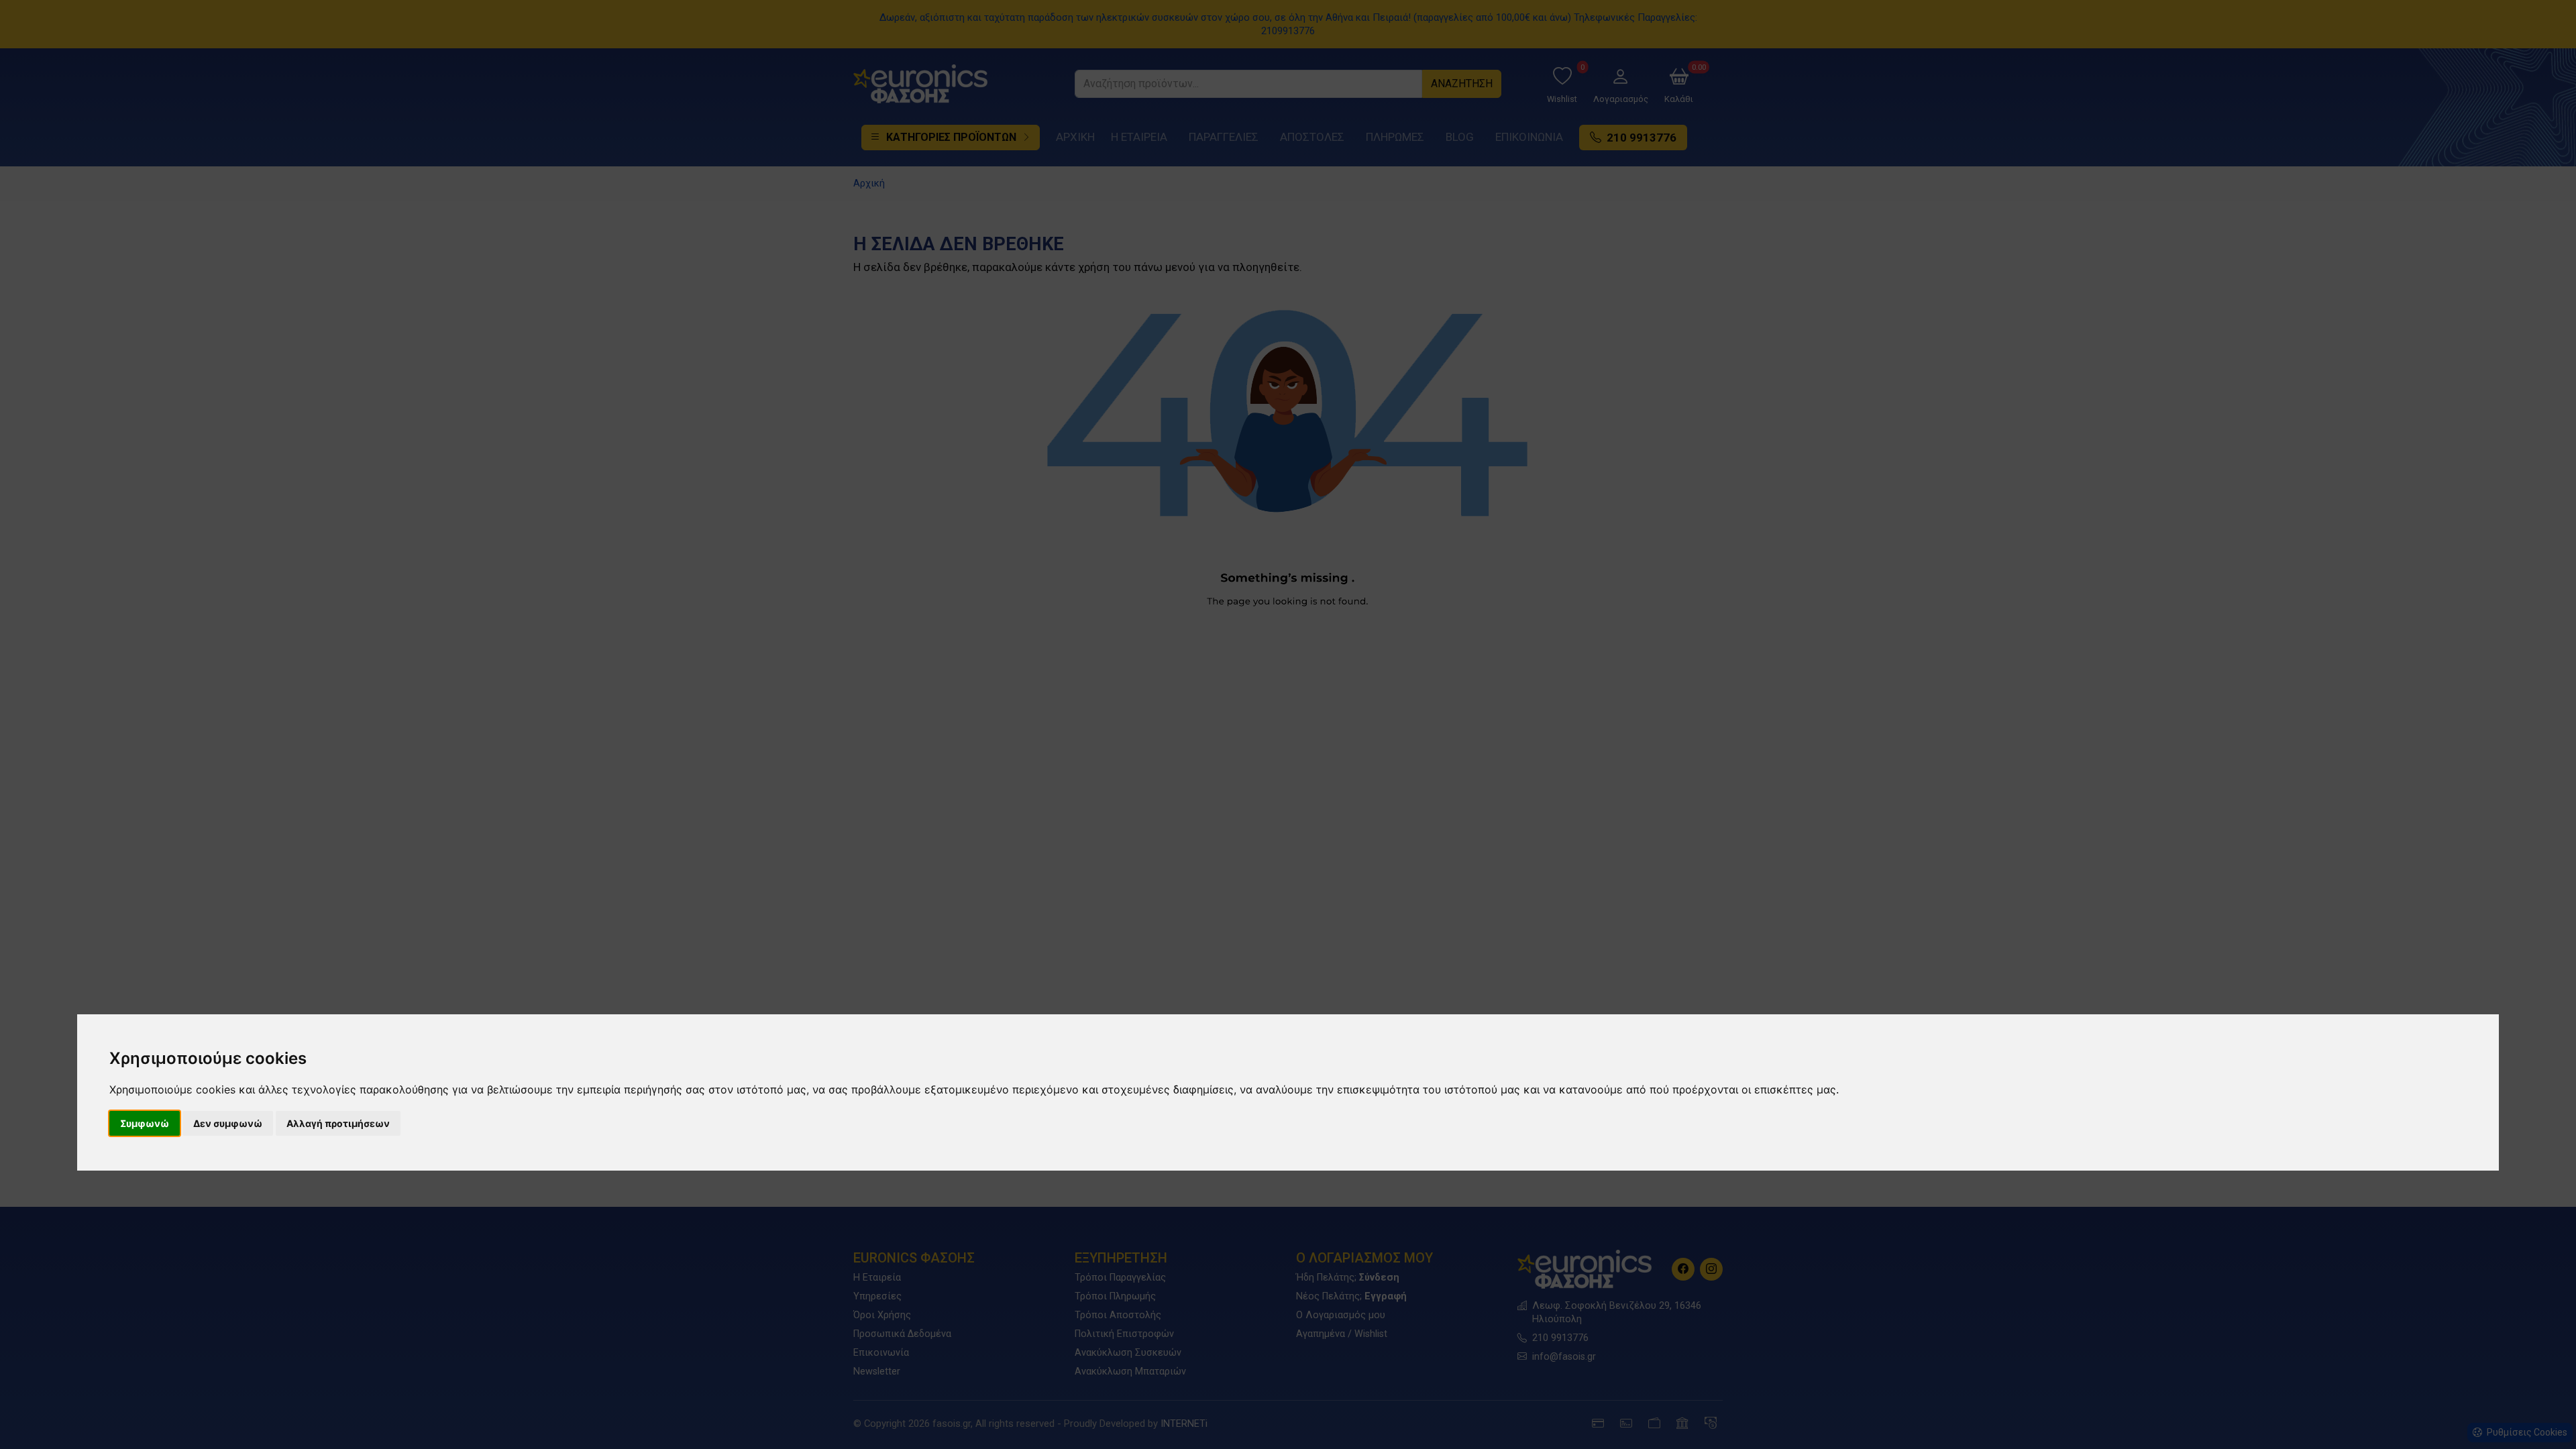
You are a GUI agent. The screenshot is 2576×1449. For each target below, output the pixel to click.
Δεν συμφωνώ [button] (228, 1123)
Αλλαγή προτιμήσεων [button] (338, 1123)
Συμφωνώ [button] (145, 1123)
